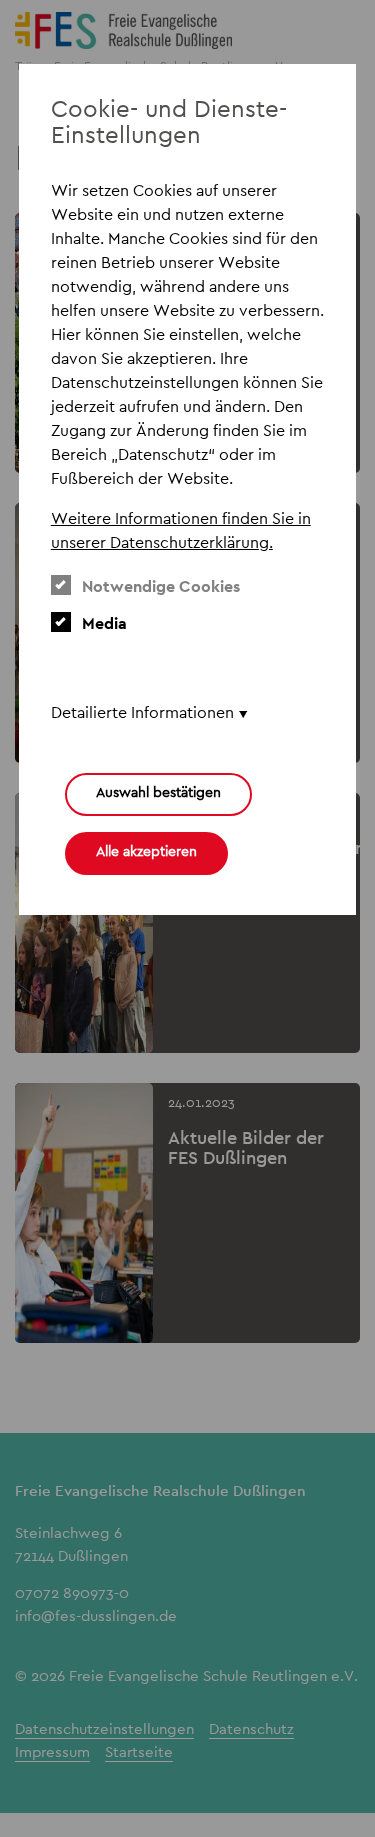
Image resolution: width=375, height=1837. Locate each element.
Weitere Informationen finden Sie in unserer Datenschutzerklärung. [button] (181, 530)
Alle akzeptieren (146, 851)
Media (104, 623)
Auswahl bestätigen (158, 792)
